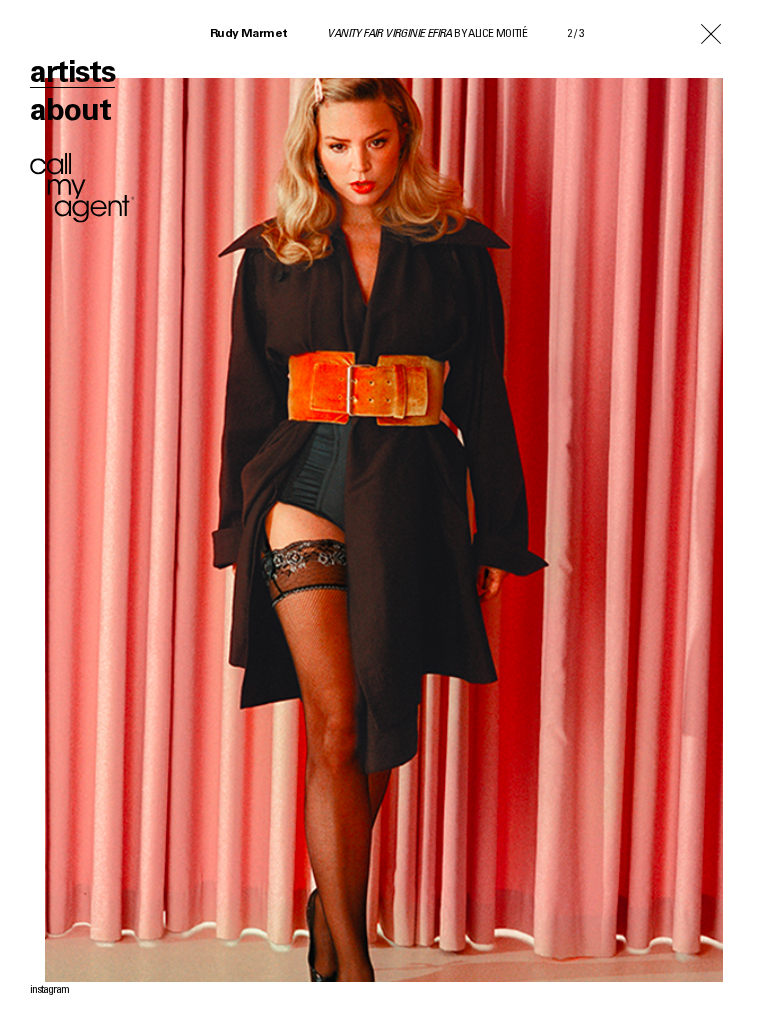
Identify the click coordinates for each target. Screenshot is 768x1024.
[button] (192, 512)
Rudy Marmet (248, 34)
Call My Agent (82, 188)
